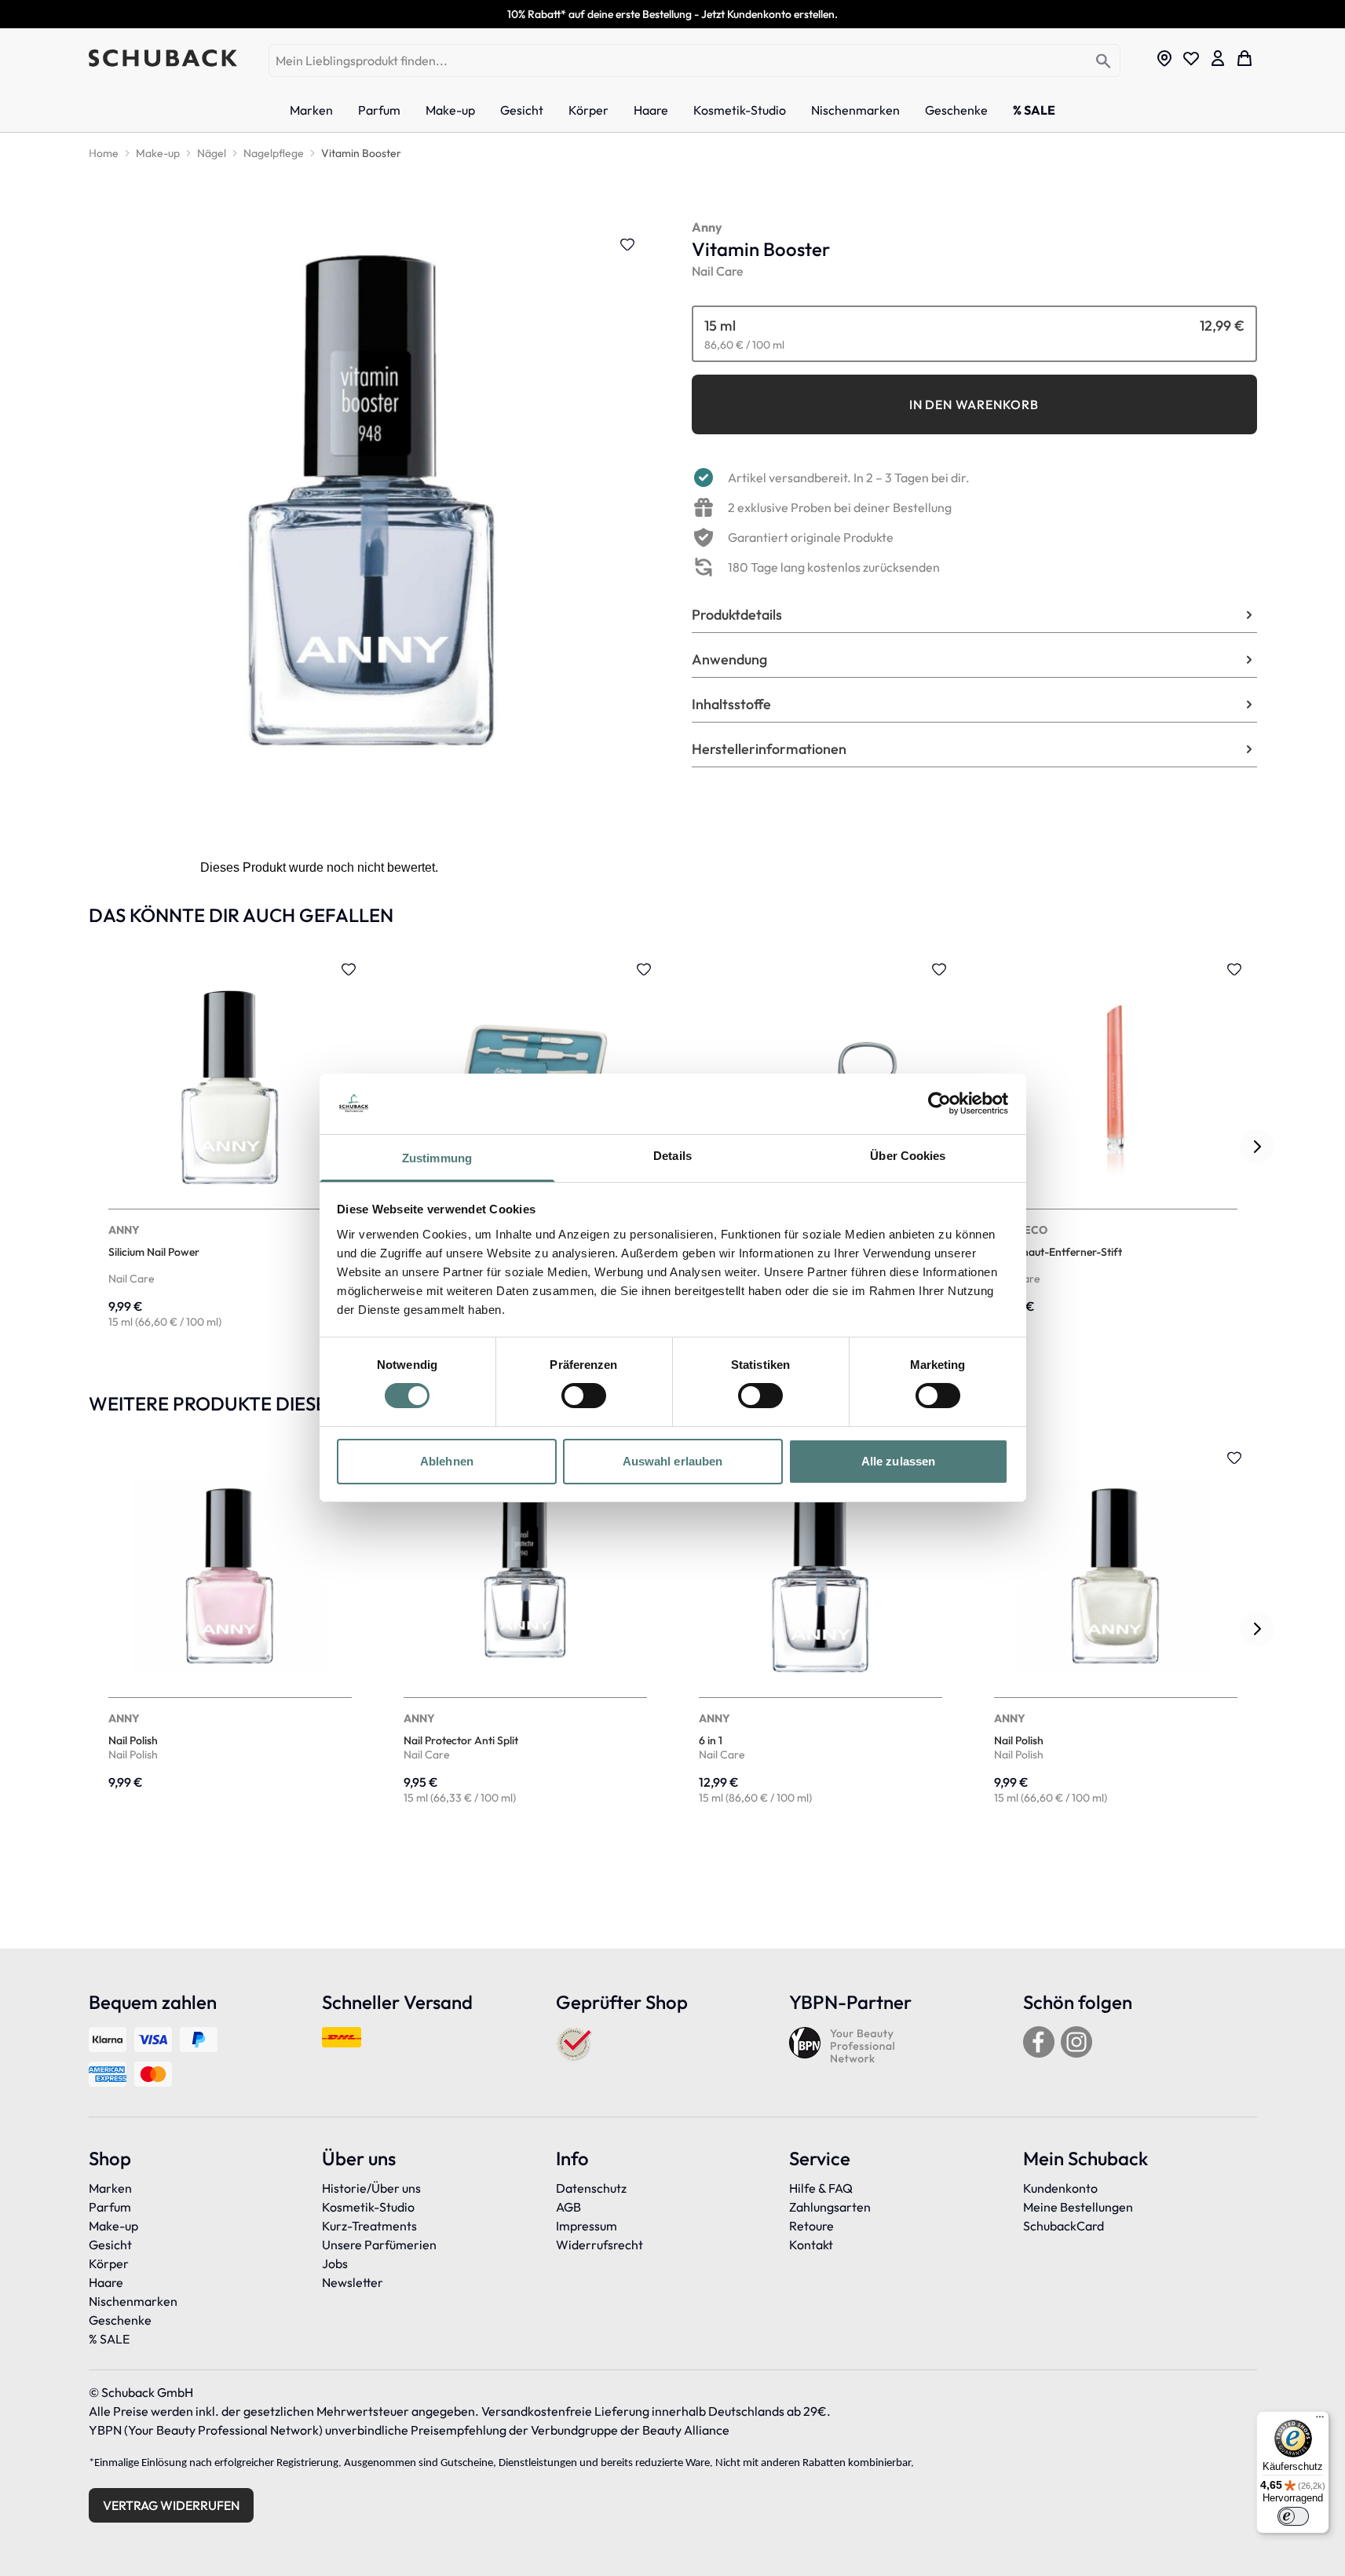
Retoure (811, 2226)
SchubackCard (1064, 2226)
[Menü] (1320, 2420)
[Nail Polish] (230, 1629)
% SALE (109, 2339)
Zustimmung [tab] (437, 1158)
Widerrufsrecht (599, 2245)
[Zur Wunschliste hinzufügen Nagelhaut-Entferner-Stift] (1234, 969)
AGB (568, 2207)
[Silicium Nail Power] (230, 1147)
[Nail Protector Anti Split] (525, 1629)
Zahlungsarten (830, 2207)
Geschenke (120, 2320)
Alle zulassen (898, 1461)
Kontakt (811, 2245)
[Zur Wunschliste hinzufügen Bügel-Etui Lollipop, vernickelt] (644, 969)
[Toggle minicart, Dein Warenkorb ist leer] (1244, 58)
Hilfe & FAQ (821, 2188)
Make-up (113, 2226)
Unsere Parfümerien (379, 2245)
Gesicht (110, 2245)
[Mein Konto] (1218, 58)
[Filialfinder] (1164, 58)
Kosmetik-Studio (368, 2207)
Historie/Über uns (371, 2188)
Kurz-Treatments (369, 2226)
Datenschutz (591, 2188)
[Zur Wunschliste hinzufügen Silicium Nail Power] (349, 969)
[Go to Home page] (163, 58)
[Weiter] (1257, 1147)
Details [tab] (672, 1156)
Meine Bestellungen (1078, 2207)
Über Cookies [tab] (908, 1156)
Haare (106, 2282)
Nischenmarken (133, 2301)
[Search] (1104, 62)
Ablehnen (447, 1461)
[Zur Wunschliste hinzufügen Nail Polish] (1234, 1458)
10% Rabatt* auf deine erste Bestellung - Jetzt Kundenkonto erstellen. (672, 14)
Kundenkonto (1060, 2188)
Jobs (335, 2263)
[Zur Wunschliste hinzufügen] (627, 244)
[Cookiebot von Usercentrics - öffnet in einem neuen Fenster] (939, 1103)
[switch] (584, 1396)
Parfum (110, 2207)
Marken (110, 2188)
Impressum (587, 2226)
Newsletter (353, 2282)
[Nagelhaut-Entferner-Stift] (1116, 1147)
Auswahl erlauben (673, 1461)
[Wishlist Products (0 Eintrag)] (1191, 58)
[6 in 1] (821, 1629)
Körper (109, 2263)
